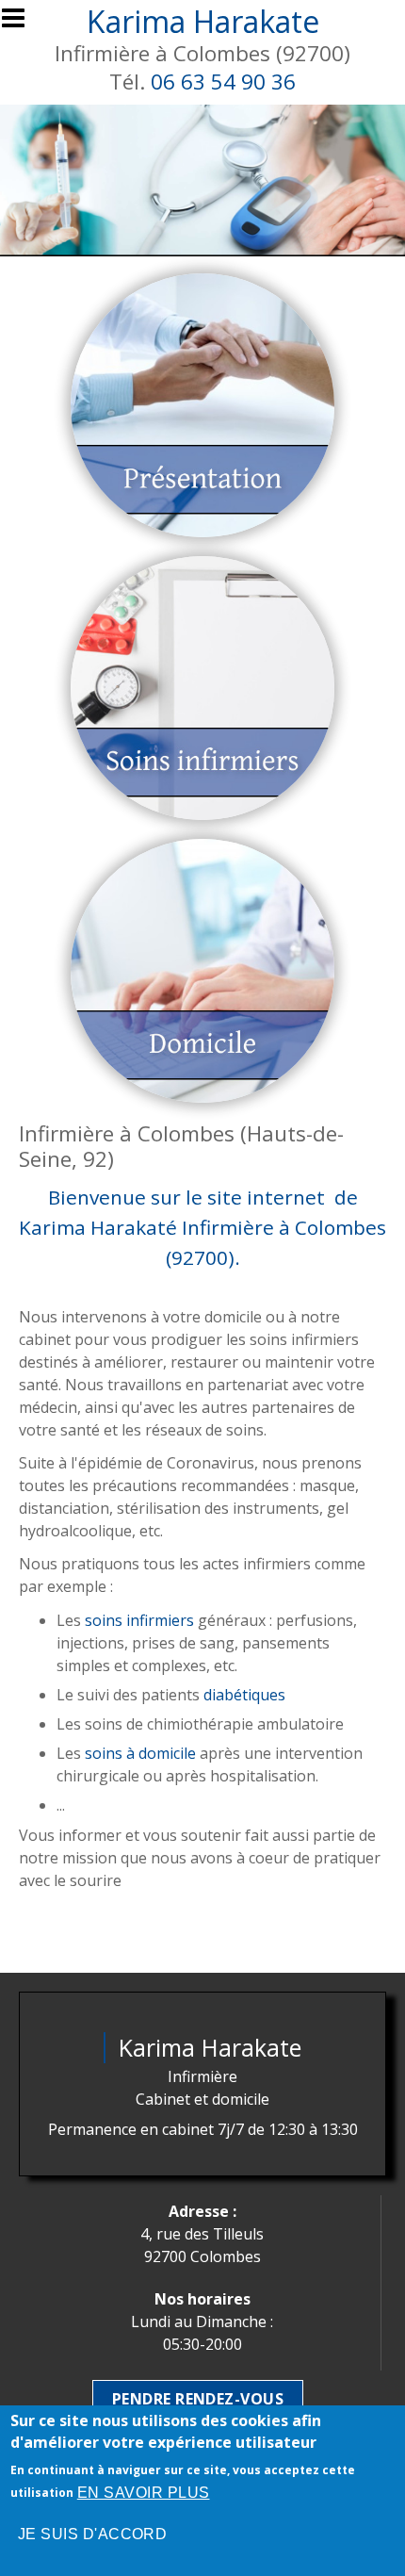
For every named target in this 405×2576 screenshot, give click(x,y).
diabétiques (244, 1695)
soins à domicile (140, 1753)
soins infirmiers (139, 1620)
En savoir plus (144, 2493)
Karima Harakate (203, 21)
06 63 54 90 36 (223, 82)
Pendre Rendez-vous (198, 2399)
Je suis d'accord (93, 2534)
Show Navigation (22, 24)
